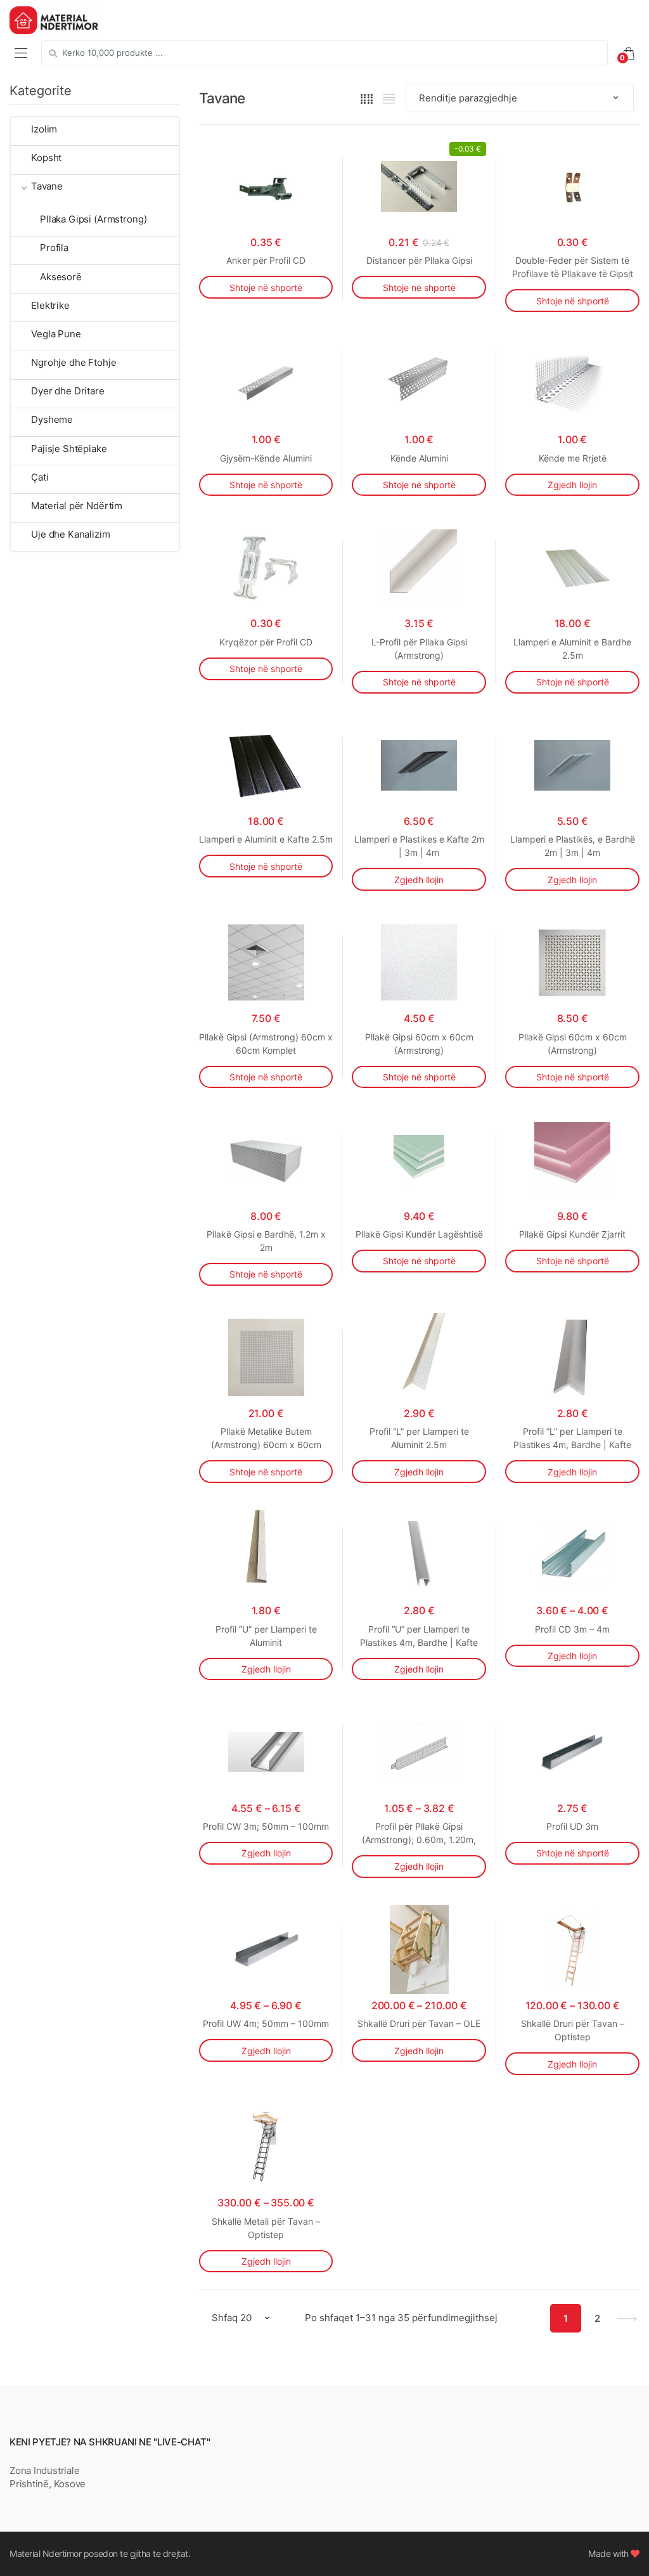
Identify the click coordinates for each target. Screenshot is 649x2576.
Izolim (44, 129)
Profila (54, 248)
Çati (40, 477)
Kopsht (46, 158)
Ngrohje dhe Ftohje (74, 362)
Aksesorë (61, 277)
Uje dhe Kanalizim (70, 534)
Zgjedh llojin (572, 485)
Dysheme (52, 419)
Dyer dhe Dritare (68, 391)
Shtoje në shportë (266, 288)
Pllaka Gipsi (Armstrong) (93, 219)
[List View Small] (389, 98)
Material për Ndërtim (77, 506)
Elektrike (50, 305)
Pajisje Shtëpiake (69, 449)
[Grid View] (367, 98)
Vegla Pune (56, 334)
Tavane (47, 186)
